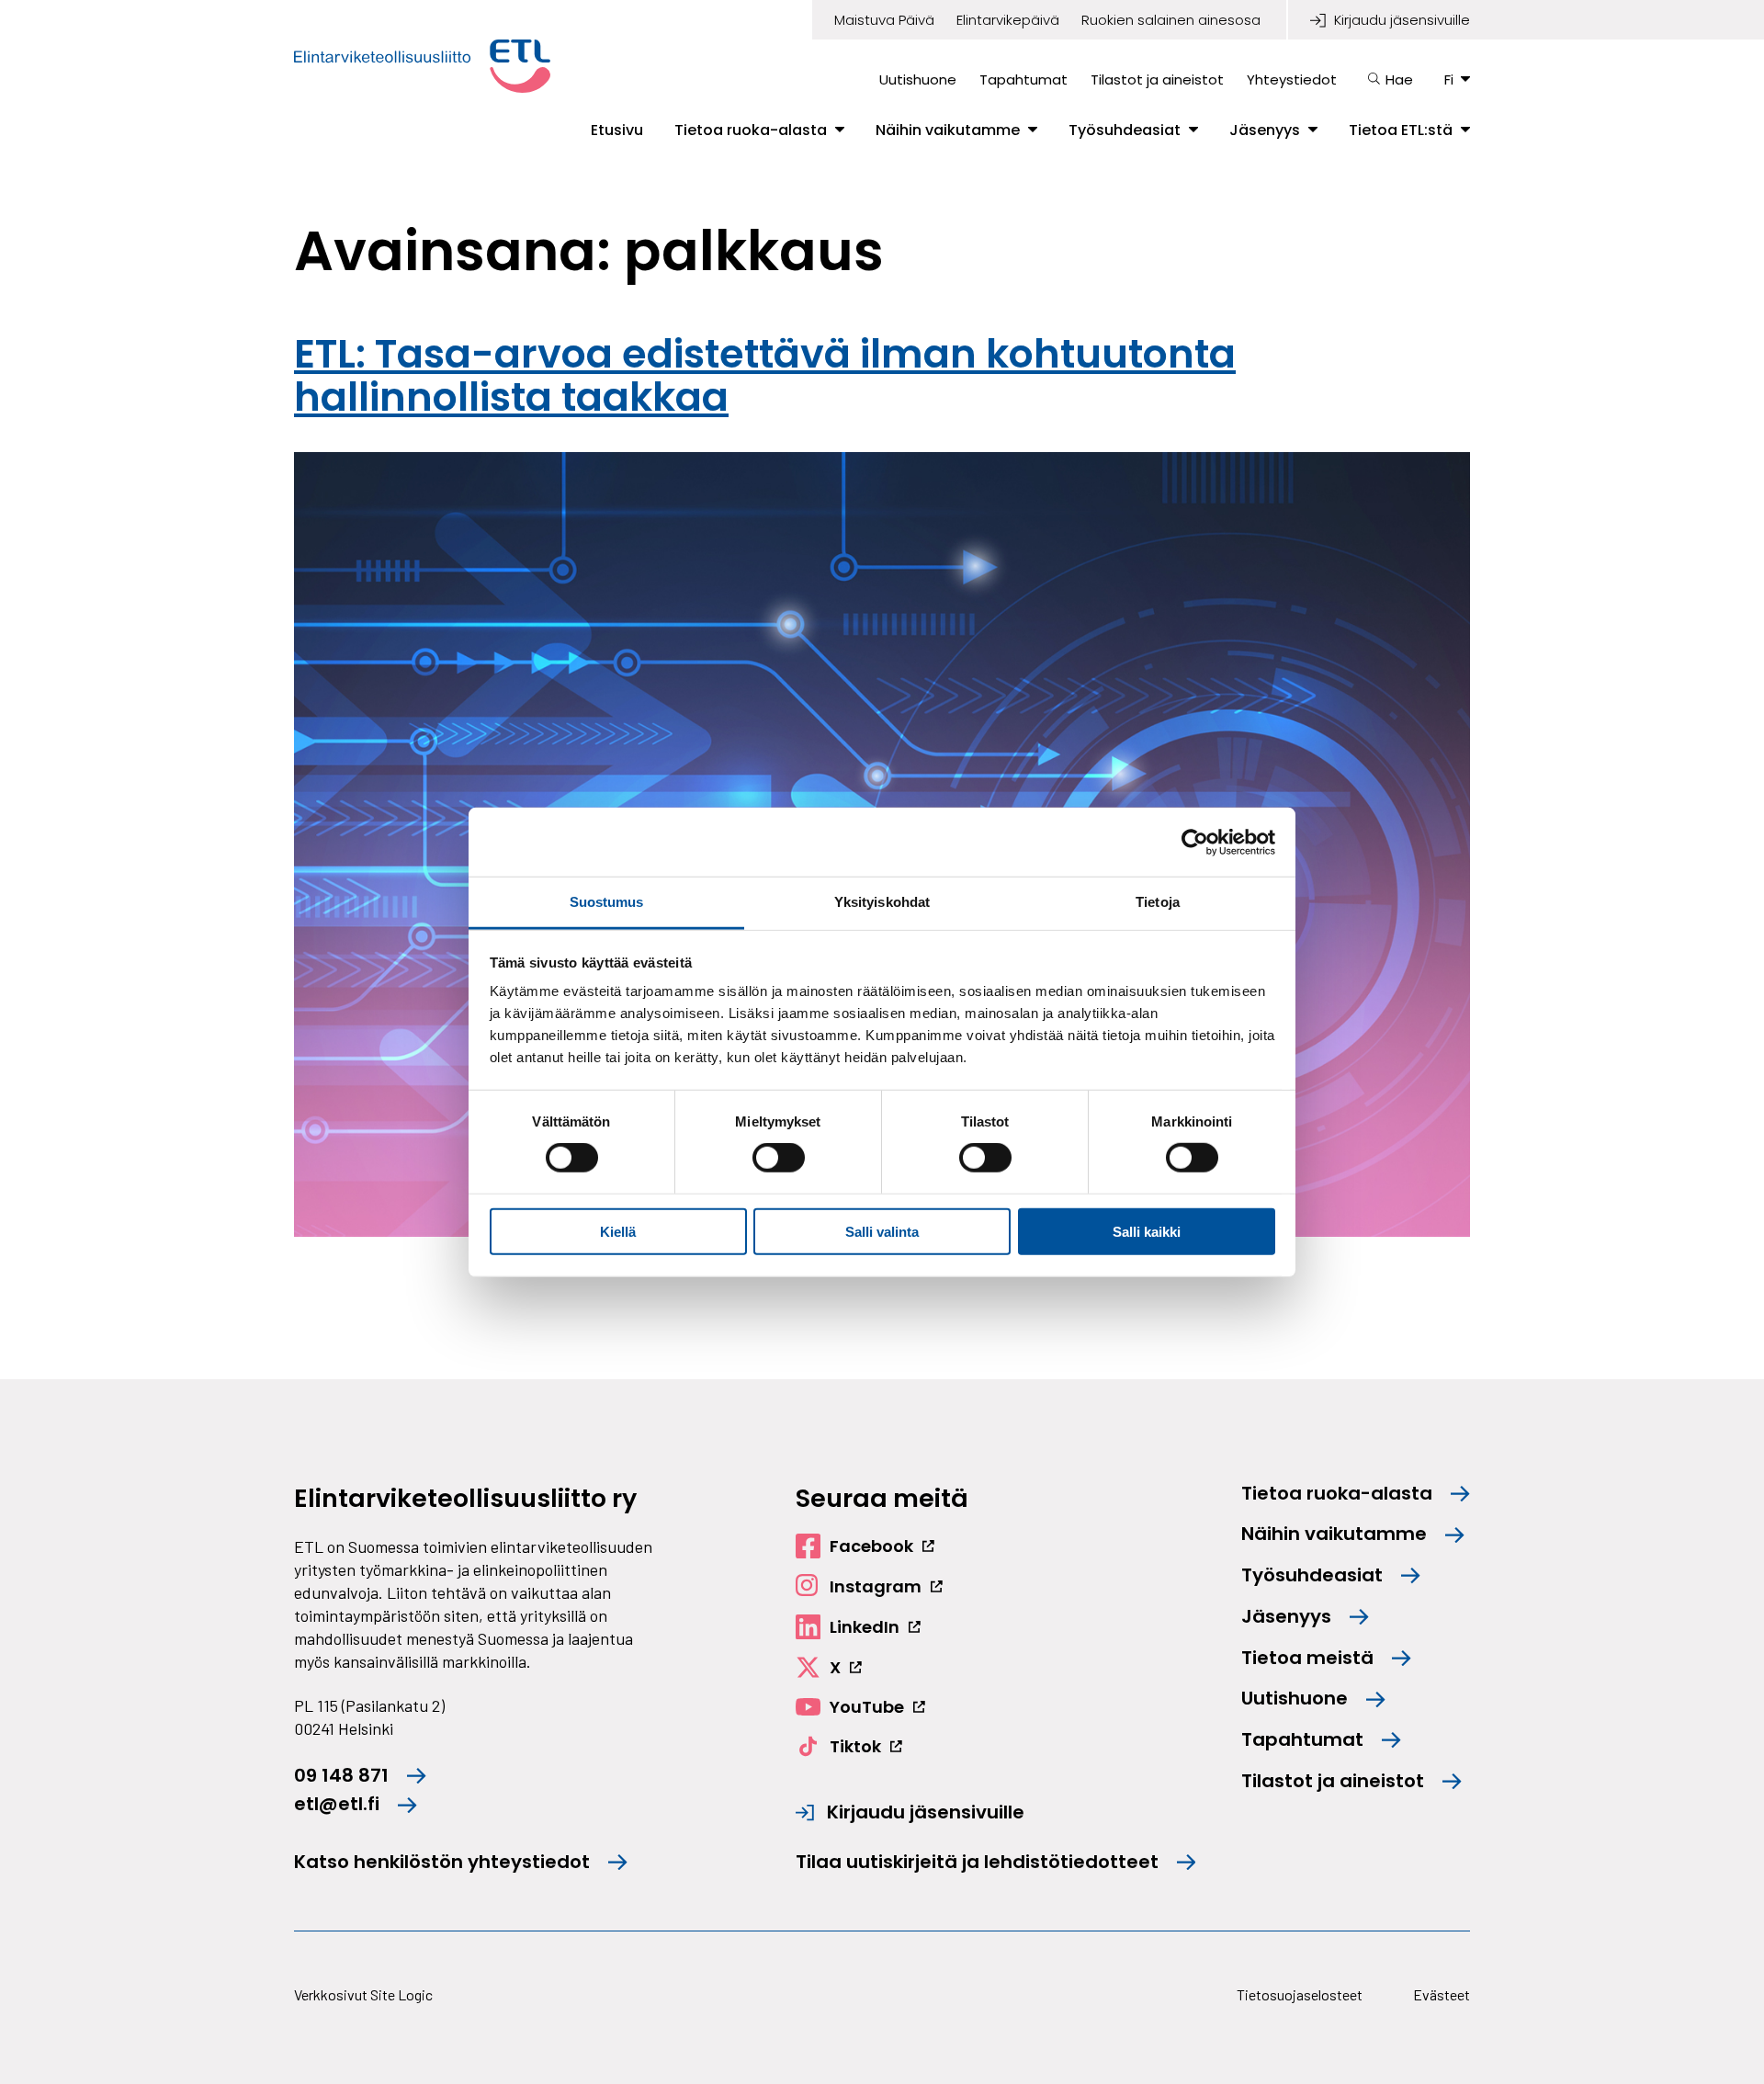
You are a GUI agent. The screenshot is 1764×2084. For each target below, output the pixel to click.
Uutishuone (918, 79)
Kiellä (618, 1232)
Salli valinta (882, 1232)
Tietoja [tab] (1158, 902)
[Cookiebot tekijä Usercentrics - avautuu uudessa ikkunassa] (1195, 842)
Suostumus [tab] (607, 902)
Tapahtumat (1023, 79)
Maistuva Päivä (884, 20)
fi (1449, 79)
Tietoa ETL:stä (1401, 130)
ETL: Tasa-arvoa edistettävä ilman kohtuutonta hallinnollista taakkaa (765, 375)
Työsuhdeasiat (1125, 130)
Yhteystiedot (1292, 79)
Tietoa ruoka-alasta (751, 130)
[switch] (779, 1158)
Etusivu (617, 130)
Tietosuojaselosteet (1300, 1994)
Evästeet (1442, 1994)
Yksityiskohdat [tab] (882, 902)
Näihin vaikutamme (948, 130)
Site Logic (401, 1994)
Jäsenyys (1265, 130)
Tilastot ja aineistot (1157, 79)
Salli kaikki (1147, 1232)
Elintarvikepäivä (1008, 20)
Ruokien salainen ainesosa (1171, 20)
